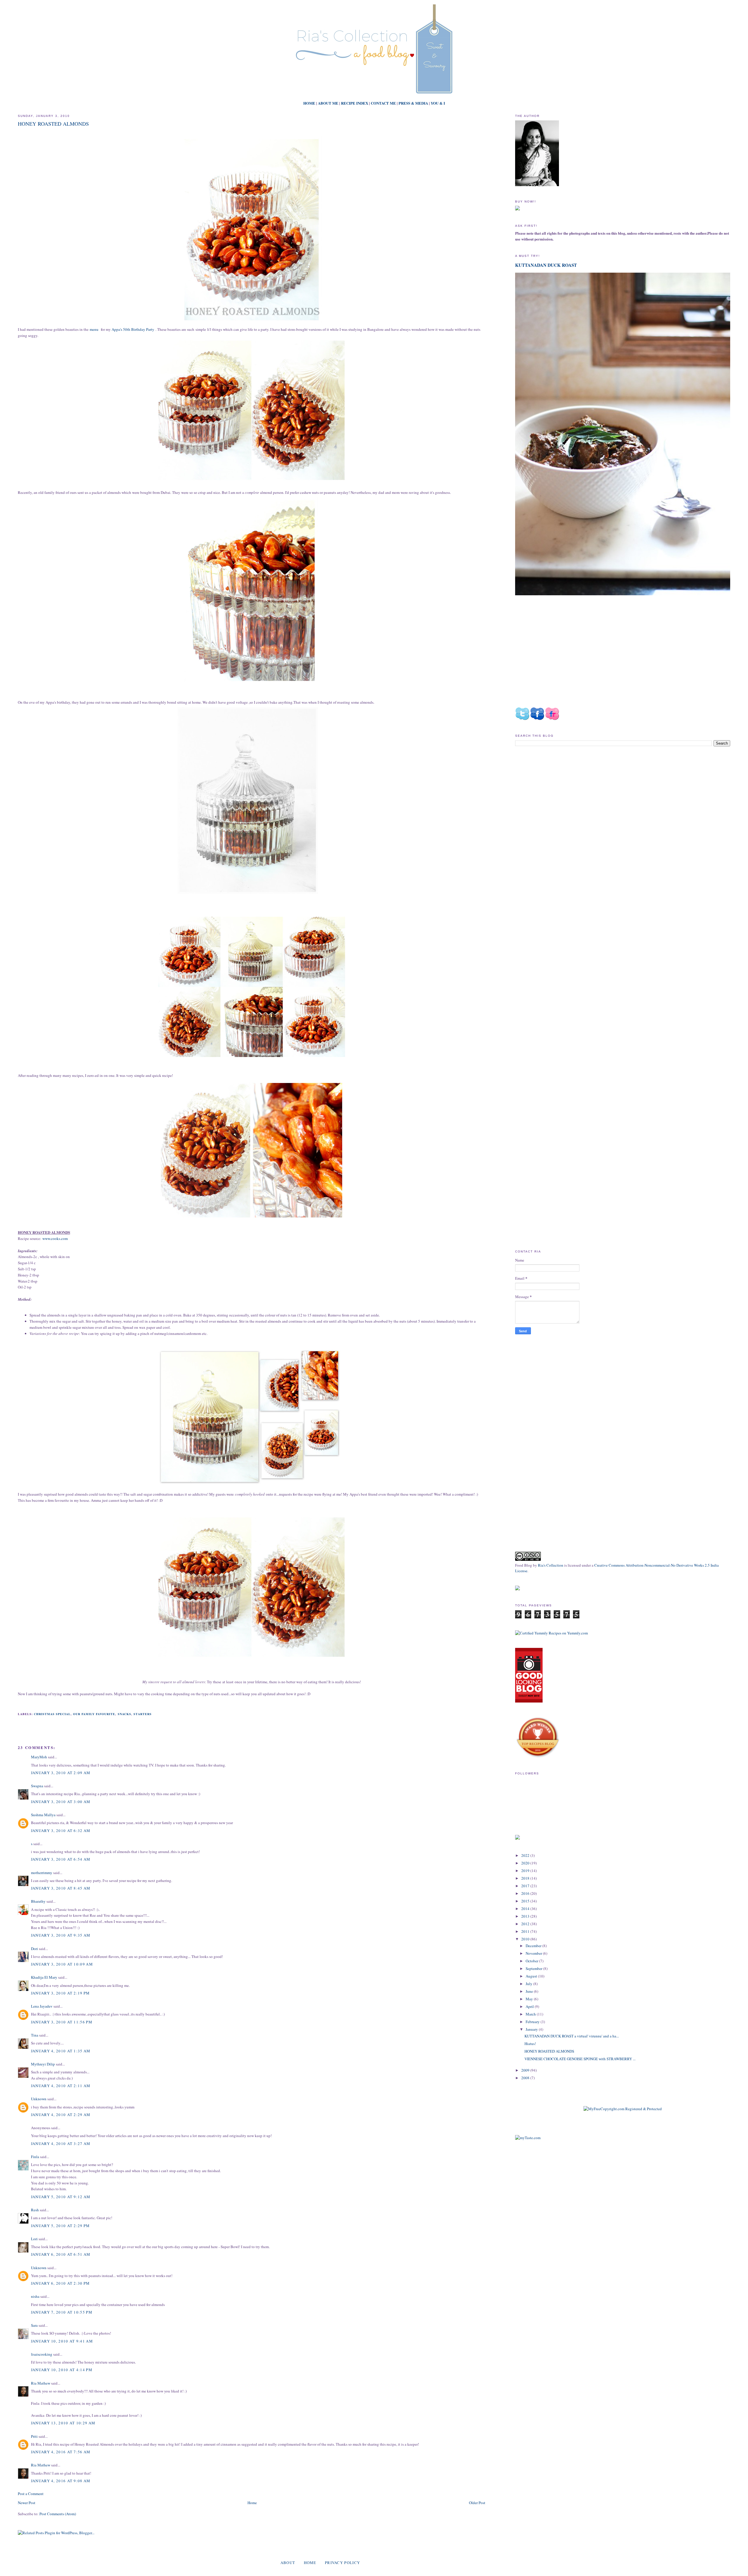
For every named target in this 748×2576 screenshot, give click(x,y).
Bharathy (38, 1901)
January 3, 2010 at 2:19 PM (60, 1993)
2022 (526, 1855)
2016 (526, 1893)
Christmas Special (52, 1714)
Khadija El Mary (45, 1977)
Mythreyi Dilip (43, 2064)
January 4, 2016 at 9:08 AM (61, 2481)
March (531, 2014)
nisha (35, 2296)
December (534, 1946)
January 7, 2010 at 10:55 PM (62, 2312)
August (532, 1976)
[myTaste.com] (528, 2138)
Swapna (37, 1786)
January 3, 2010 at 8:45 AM (61, 1888)
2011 (526, 1931)
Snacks (124, 1714)
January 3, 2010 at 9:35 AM (61, 1935)
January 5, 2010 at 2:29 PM (60, 2226)
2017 (526, 1886)
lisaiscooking (42, 2354)
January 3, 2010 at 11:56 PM (62, 2022)
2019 (526, 1871)
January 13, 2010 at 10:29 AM (63, 2423)
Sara (34, 2325)
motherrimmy (42, 1873)
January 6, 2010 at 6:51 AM (61, 2254)
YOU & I (438, 103)
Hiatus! (530, 2044)
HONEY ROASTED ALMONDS (53, 124)
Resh (35, 2210)
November (534, 1953)
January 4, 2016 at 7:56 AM (61, 2452)
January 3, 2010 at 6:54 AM (61, 1859)
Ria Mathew (41, 2383)
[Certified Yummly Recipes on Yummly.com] (552, 1633)
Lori (34, 2239)
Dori (34, 1949)
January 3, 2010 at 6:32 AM (61, 1831)
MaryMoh (39, 1757)
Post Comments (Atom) (58, 2514)
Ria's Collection (551, 1565)
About (288, 2563)
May (530, 1999)
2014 (526, 1909)
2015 (526, 1901)
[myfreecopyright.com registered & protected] (623, 2109)
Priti (34, 2436)
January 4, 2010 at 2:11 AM (61, 2086)
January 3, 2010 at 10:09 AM (62, 1964)
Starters (143, 1714)
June (530, 1991)
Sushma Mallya (43, 1815)
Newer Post (27, 2503)
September (534, 1968)
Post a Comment (31, 2494)
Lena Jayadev (42, 2006)
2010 (526, 1939)
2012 (526, 1924)
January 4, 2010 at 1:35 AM (61, 2051)
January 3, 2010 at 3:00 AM (61, 1802)
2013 (526, 1916)
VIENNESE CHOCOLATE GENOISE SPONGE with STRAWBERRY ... (580, 2059)
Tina (35, 2035)
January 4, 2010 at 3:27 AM (61, 2144)
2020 (526, 1863)
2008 (526, 2078)
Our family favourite (94, 1714)
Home (252, 2503)
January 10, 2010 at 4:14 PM (62, 2370)
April (530, 2006)
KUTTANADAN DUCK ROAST (546, 265)
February (533, 2022)
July (529, 1984)
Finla (35, 2157)
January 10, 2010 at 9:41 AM (62, 2341)
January (532, 2029)
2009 (526, 2070)
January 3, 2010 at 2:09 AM (61, 1773)
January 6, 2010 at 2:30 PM (60, 2283)
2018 (526, 1878)
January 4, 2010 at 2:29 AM (61, 2115)
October (532, 1961)
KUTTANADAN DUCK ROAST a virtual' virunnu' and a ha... (572, 2036)
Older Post (477, 2503)
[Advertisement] (564, 800)
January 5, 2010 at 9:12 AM (61, 2197)
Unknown (39, 2099)
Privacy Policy (342, 2563)
